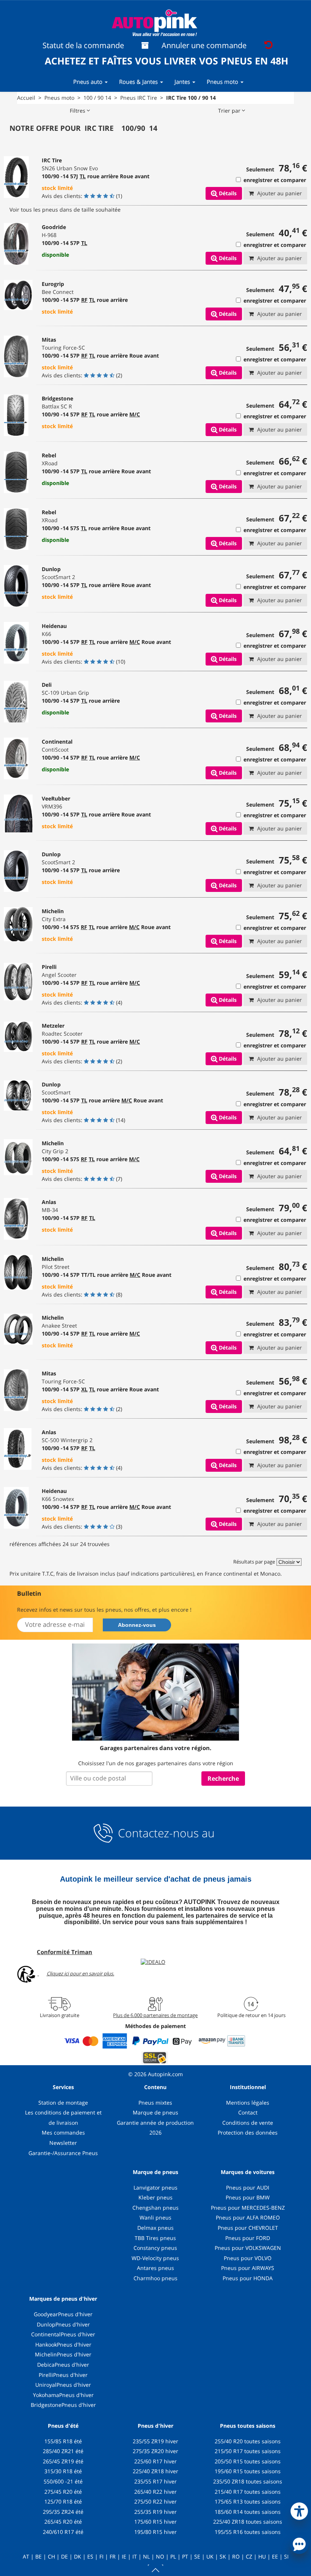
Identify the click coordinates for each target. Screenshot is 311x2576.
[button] (299, 2510)
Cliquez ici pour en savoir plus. (80, 1973)
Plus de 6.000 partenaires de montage (155, 2015)
